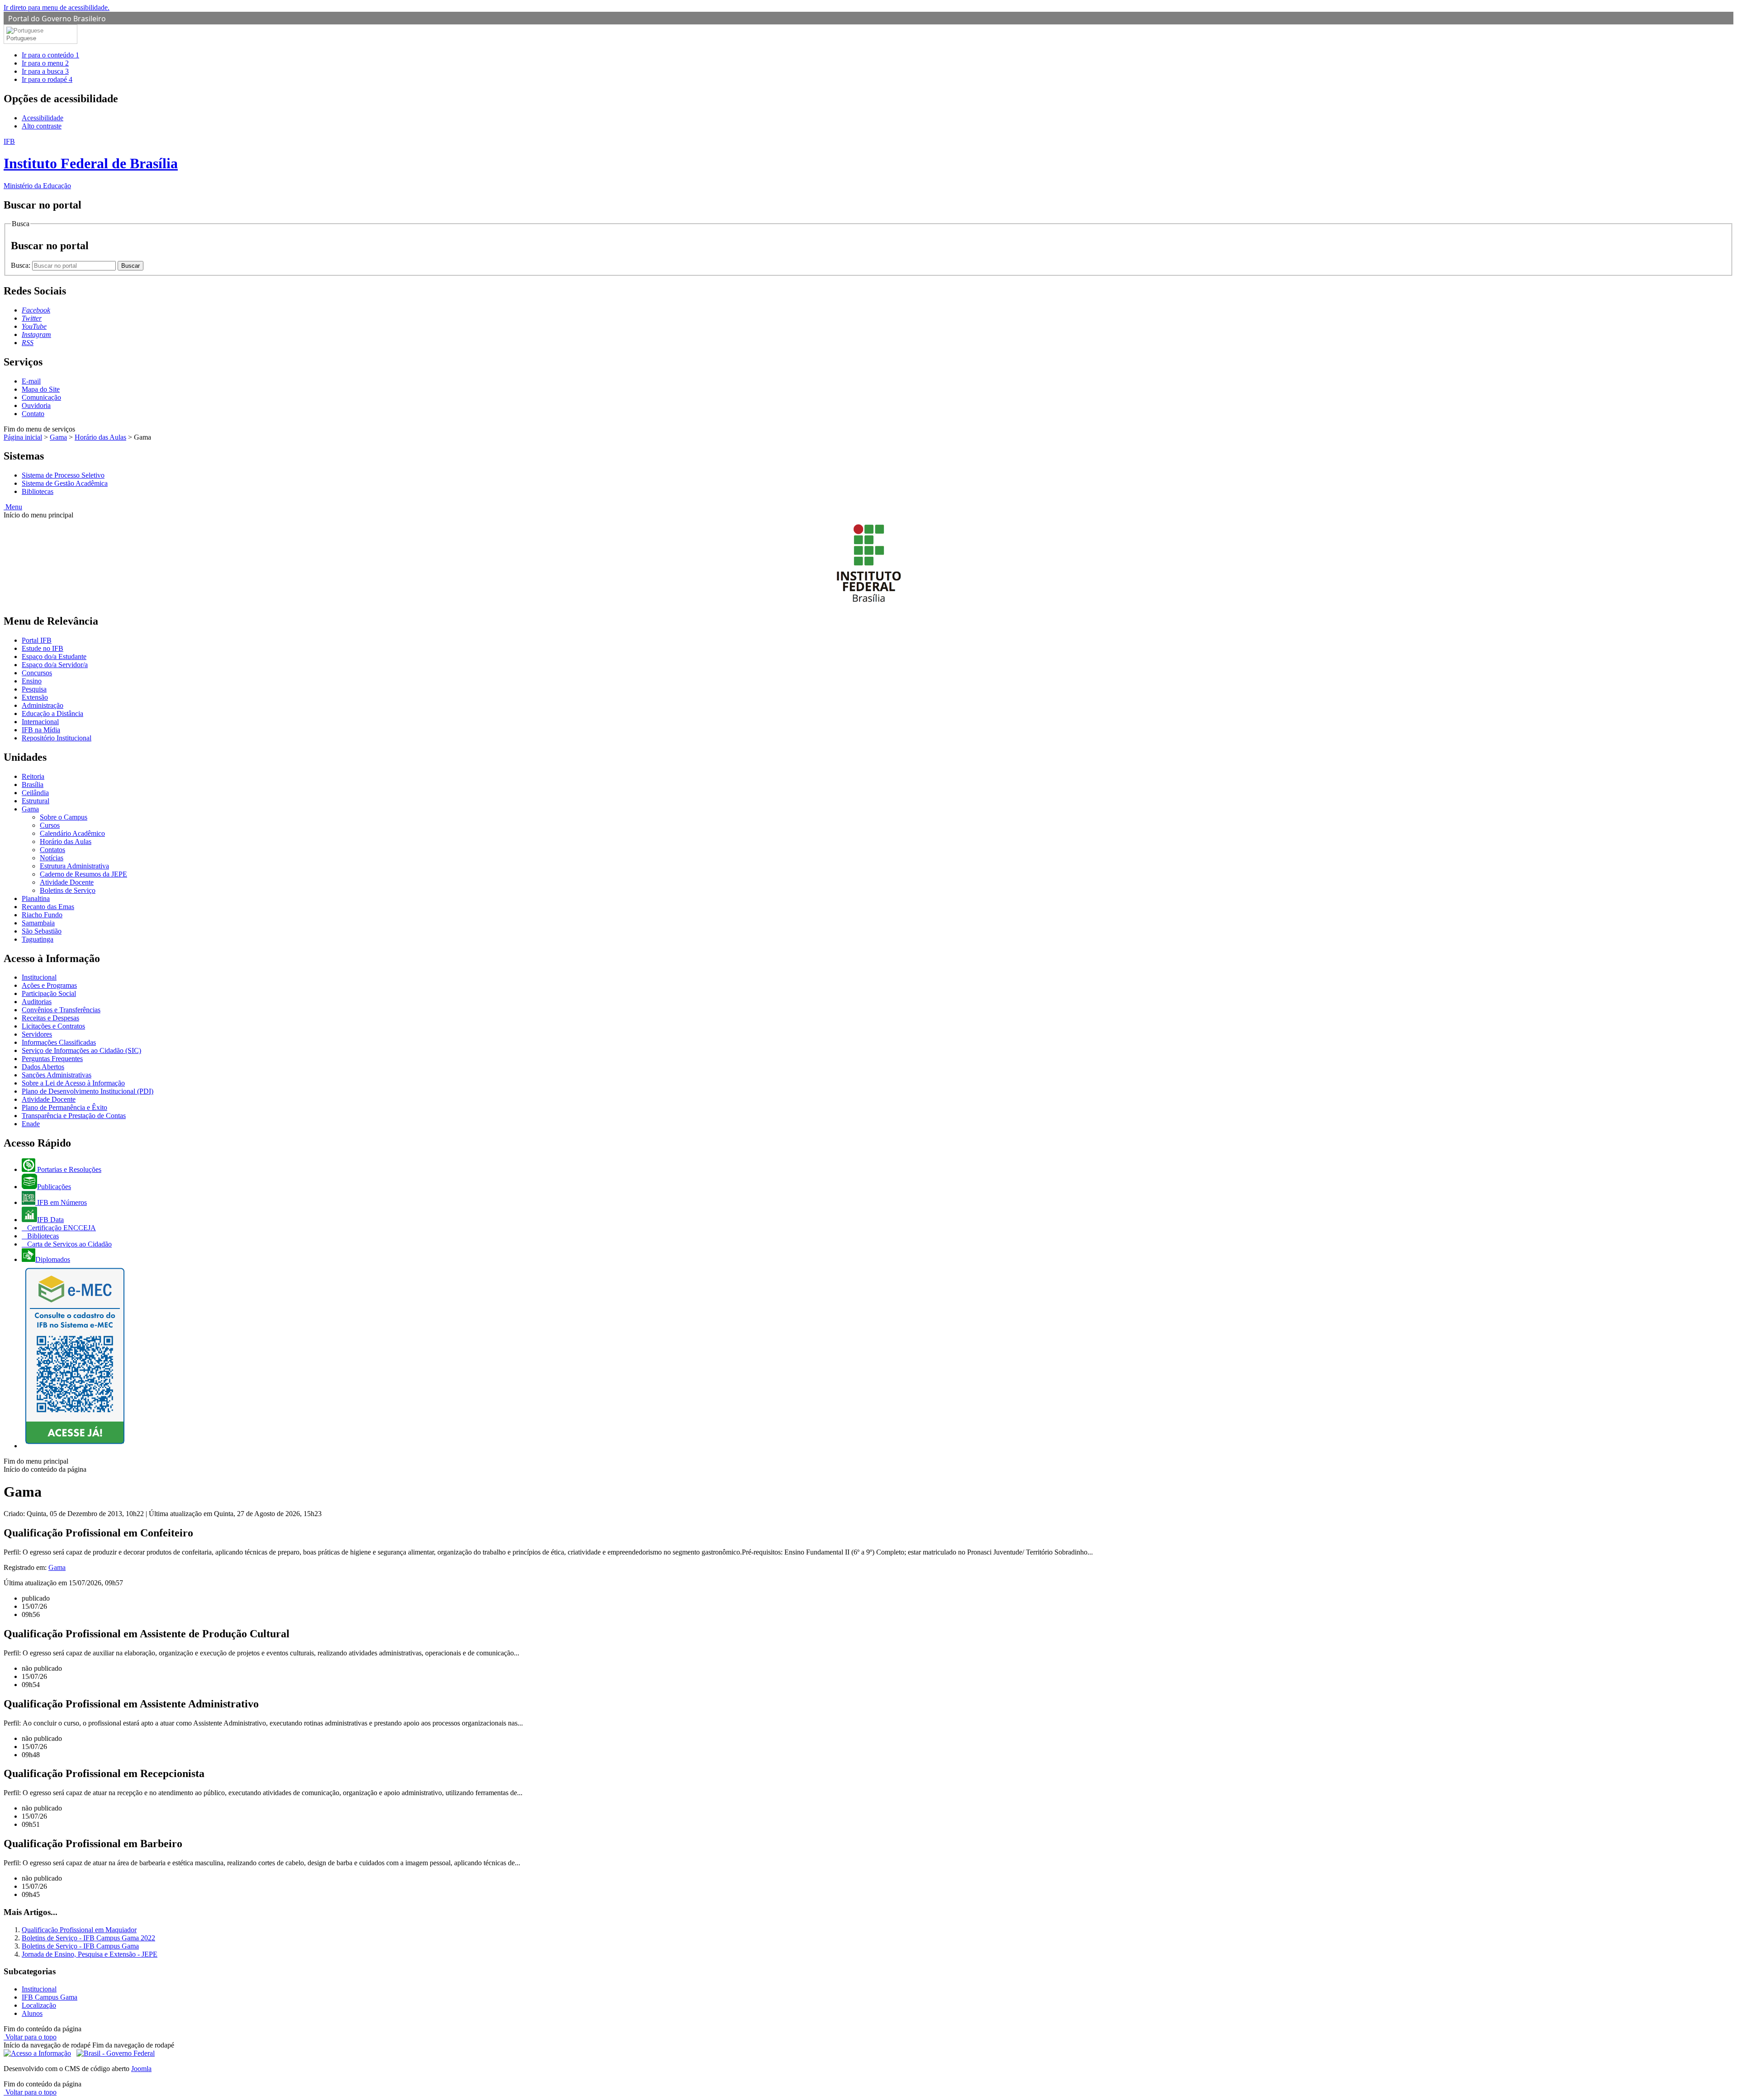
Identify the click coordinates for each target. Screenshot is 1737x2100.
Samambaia (38, 923)
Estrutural (36, 801)
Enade (31, 1124)
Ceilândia (35, 793)
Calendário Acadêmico (72, 833)
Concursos (37, 673)
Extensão (35, 697)
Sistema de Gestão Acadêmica (65, 483)
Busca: (21, 265)
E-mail (31, 381)
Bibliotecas (38, 491)
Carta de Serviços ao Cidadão (69, 1244)
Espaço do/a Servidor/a (55, 665)
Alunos (32, 2013)
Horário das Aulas (100, 437)
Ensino (32, 681)
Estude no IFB (43, 648)
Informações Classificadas (59, 1042)
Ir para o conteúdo (50, 55)
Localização (39, 2005)
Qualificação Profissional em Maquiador (79, 1930)
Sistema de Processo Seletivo (63, 475)
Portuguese (21, 38)
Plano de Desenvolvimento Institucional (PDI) (88, 1091)
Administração (43, 705)
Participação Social (49, 993)
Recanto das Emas (48, 907)
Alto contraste (42, 126)
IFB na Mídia (41, 730)
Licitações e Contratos (53, 1026)
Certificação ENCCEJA (61, 1228)
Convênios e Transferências (61, 1010)
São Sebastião (42, 931)
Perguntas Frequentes (52, 1059)
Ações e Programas (49, 985)
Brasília (33, 785)
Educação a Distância (52, 713)
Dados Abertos (43, 1067)
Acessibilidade (43, 118)
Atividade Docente (67, 882)
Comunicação (41, 397)
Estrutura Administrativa (74, 866)
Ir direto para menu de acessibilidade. (57, 7)
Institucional (39, 977)
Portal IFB (37, 640)
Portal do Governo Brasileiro (57, 19)
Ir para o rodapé (47, 79)
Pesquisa (34, 689)
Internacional (40, 722)
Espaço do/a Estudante (54, 657)
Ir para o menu (45, 63)
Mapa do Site (41, 389)
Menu (13, 507)
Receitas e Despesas (50, 1018)
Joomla (141, 2069)
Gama (58, 437)
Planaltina (36, 898)
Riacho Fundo (42, 915)
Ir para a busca (45, 71)
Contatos (52, 850)
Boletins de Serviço (68, 890)
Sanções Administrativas (57, 1075)
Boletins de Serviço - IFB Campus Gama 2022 (88, 1938)
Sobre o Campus (64, 817)
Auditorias (37, 1002)
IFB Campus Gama (50, 1997)
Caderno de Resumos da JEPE (83, 874)
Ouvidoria (36, 405)
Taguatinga (38, 939)
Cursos (50, 825)
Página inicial (23, 437)
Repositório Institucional (57, 738)
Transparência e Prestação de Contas (74, 1116)
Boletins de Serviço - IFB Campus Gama (80, 1946)
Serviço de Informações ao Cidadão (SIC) (81, 1050)
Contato (33, 414)
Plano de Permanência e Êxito (64, 1107)
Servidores (37, 1034)
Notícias (52, 858)
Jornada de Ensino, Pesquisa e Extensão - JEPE (90, 1954)
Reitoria (33, 776)
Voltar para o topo (30, 2037)
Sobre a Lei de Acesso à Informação (73, 1083)
